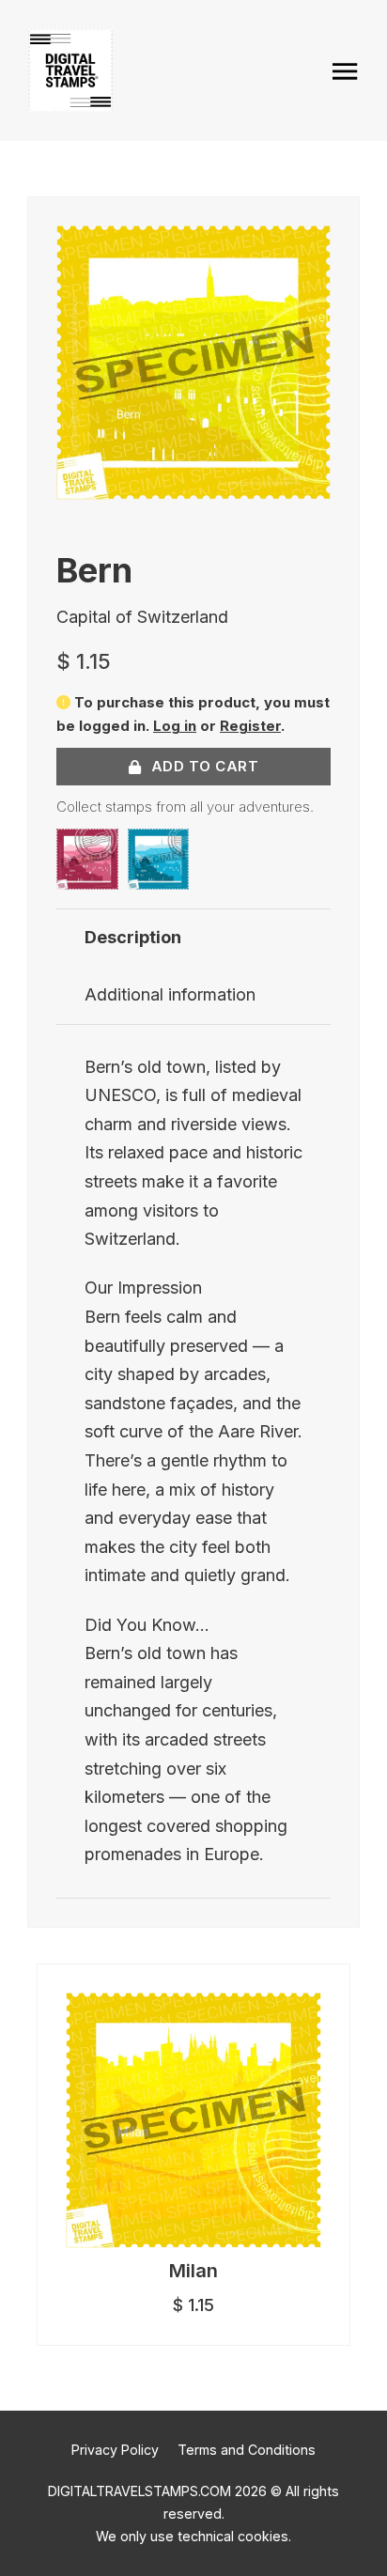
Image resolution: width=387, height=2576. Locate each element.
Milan (193, 2271)
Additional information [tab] (170, 994)
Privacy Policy (115, 2450)
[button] (305, 251)
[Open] (345, 71)
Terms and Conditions (247, 2450)
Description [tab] (133, 937)
